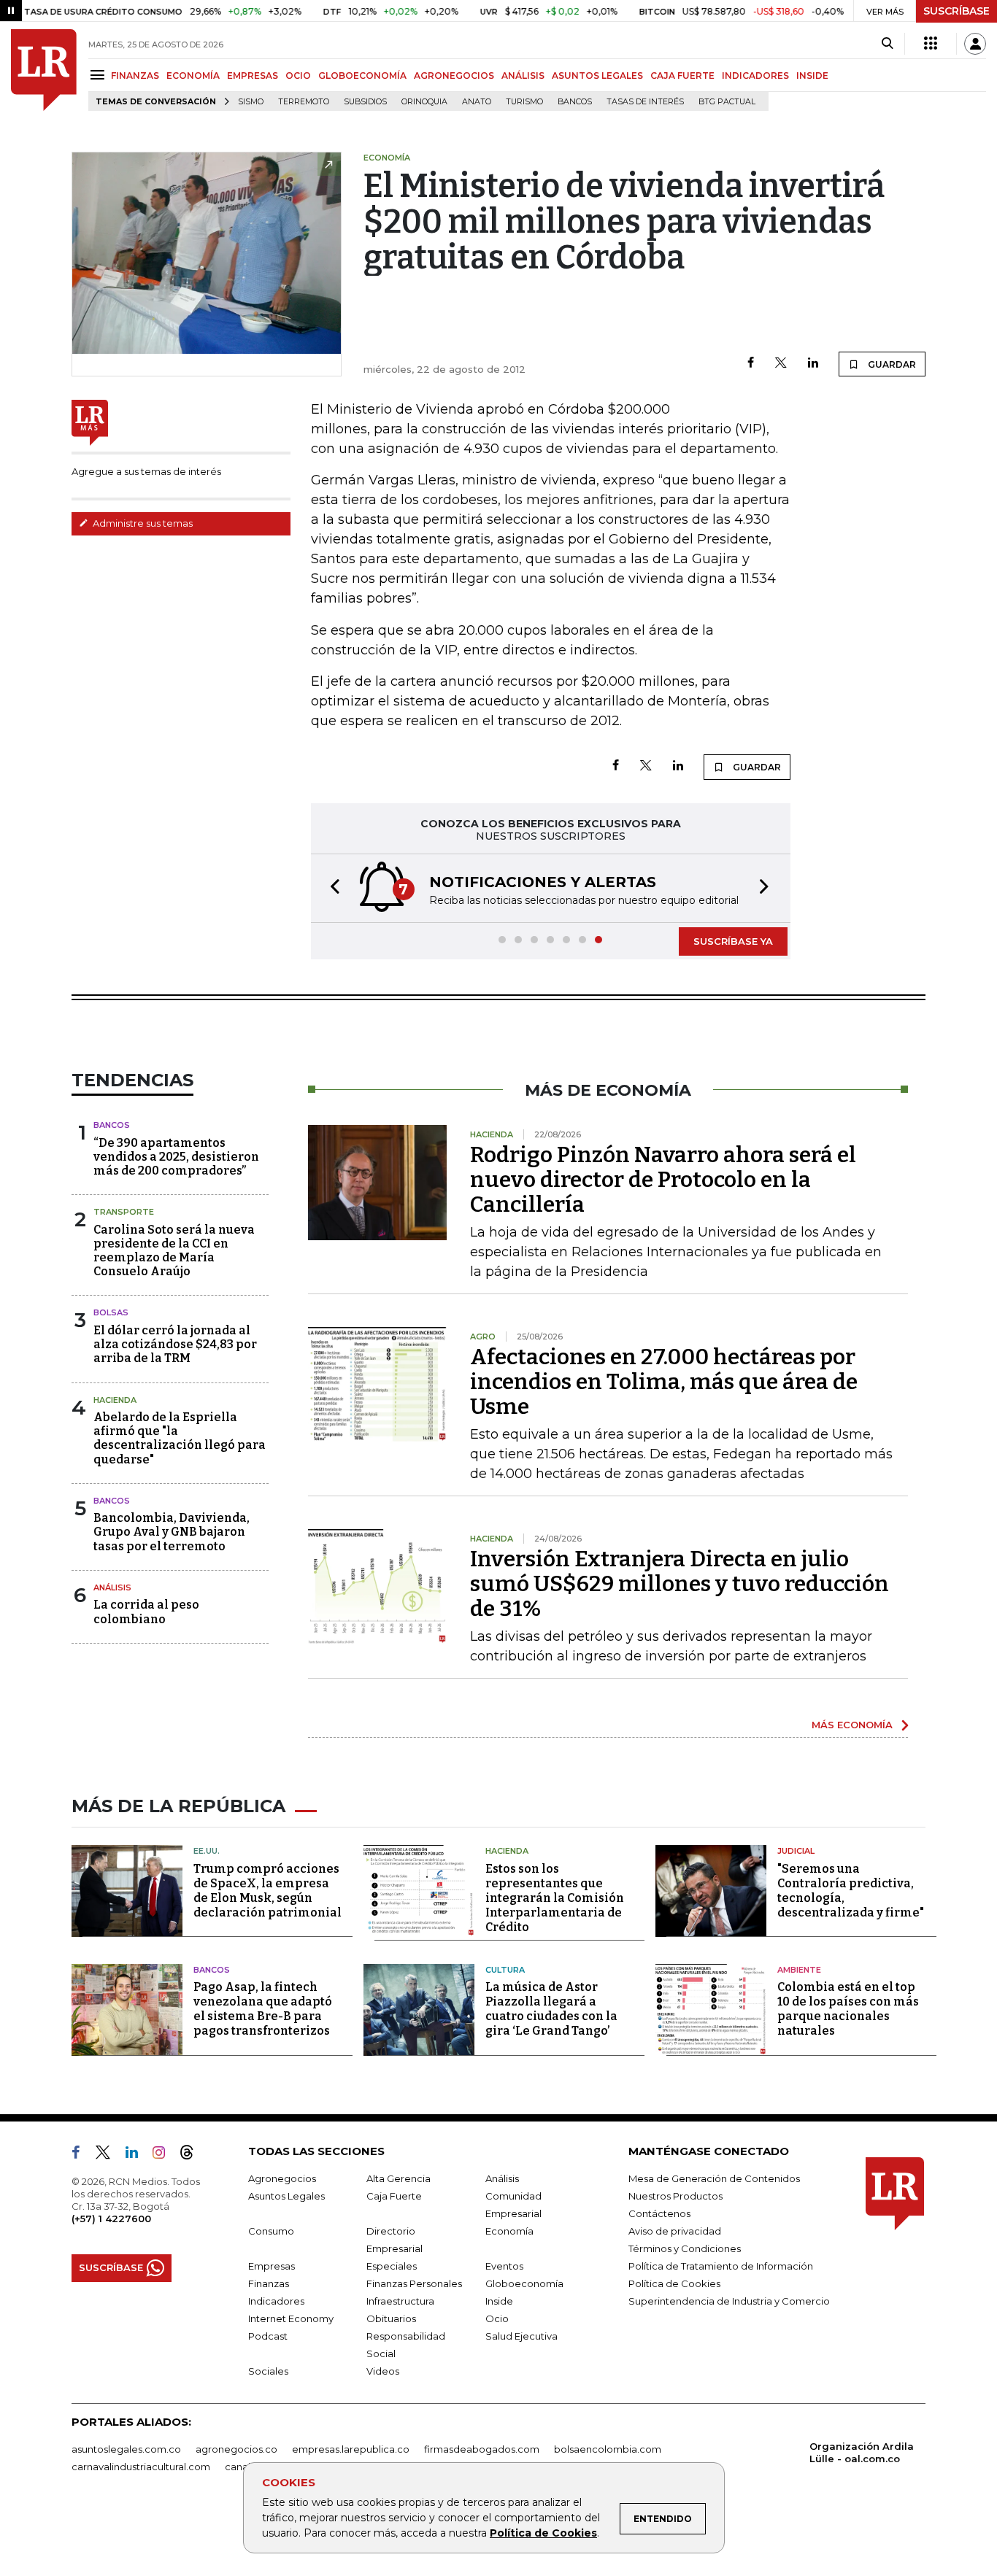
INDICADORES (755, 76)
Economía (509, 2231)
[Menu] (100, 75)
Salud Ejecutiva (521, 2336)
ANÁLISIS (523, 76)
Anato (477, 102)
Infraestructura (400, 2301)
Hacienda (115, 1400)
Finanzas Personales (414, 2283)
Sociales (268, 2371)
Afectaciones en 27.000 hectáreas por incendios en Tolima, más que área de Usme (664, 1382)
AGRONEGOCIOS (454, 76)
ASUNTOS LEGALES (597, 76)
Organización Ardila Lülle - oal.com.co (862, 2452)
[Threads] (193, 2155)
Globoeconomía (524, 2283)
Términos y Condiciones (685, 2248)
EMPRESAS (253, 76)
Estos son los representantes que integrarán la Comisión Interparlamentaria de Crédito (555, 1898)
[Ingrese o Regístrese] (975, 44)
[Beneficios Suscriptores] (931, 44)
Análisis (112, 1587)
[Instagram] (165, 2155)
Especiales (392, 2266)
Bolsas (111, 1312)
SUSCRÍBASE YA (733, 941)
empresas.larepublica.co (351, 2449)
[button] (331, 888)
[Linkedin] (813, 364)
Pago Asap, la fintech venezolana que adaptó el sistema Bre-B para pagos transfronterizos (263, 2009)
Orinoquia (424, 102)
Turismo (524, 102)
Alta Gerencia (399, 2178)
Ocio (497, 2318)
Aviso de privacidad (675, 2231)
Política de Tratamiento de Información (721, 2266)
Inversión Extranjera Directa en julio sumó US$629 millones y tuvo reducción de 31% (680, 1584)
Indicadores (276, 2301)
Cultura (505, 1970)
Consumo (271, 2231)
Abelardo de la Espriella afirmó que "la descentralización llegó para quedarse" (180, 1438)
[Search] (887, 44)
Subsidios (365, 102)
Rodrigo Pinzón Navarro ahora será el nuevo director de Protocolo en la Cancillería (663, 1180)
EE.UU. (207, 1851)
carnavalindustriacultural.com (141, 2467)
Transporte (124, 1212)
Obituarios (391, 2318)
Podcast (268, 2336)
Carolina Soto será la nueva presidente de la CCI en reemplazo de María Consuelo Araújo (174, 1251)
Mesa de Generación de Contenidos (714, 2178)
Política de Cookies (543, 2533)
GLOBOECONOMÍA (362, 76)
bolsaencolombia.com (608, 2449)
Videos (383, 2371)
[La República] (44, 70)
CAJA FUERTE (682, 76)
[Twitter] (781, 364)
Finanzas (269, 2283)
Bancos (575, 102)
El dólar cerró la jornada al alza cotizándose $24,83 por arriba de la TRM (175, 1344)
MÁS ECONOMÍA (852, 1725)
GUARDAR (891, 364)
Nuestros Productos (675, 2196)
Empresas (272, 2266)
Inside (499, 2301)
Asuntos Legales (286, 2196)
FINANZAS (135, 76)
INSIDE (812, 76)
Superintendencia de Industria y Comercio (729, 2301)
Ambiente (799, 1970)
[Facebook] (751, 364)
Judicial (796, 1851)
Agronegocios (282, 2178)
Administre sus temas (142, 523)
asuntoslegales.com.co (126, 2449)
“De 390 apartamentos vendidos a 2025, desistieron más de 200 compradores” (176, 1157)
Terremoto (304, 102)
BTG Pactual (727, 102)
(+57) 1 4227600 (111, 2219)
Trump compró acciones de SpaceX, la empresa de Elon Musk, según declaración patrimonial (267, 1891)
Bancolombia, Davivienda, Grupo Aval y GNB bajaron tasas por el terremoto (172, 1532)
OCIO (298, 76)
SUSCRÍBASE (956, 11)
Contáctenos (659, 2213)
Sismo (251, 102)
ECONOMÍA (193, 76)
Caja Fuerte (394, 2196)
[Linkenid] (138, 2155)
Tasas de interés (645, 102)
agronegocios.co (236, 2449)
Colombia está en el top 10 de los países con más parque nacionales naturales (848, 2009)
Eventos (504, 2266)
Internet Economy (291, 2318)
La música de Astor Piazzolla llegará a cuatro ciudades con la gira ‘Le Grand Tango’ (551, 2009)
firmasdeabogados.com (482, 2449)
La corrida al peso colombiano (146, 1612)
